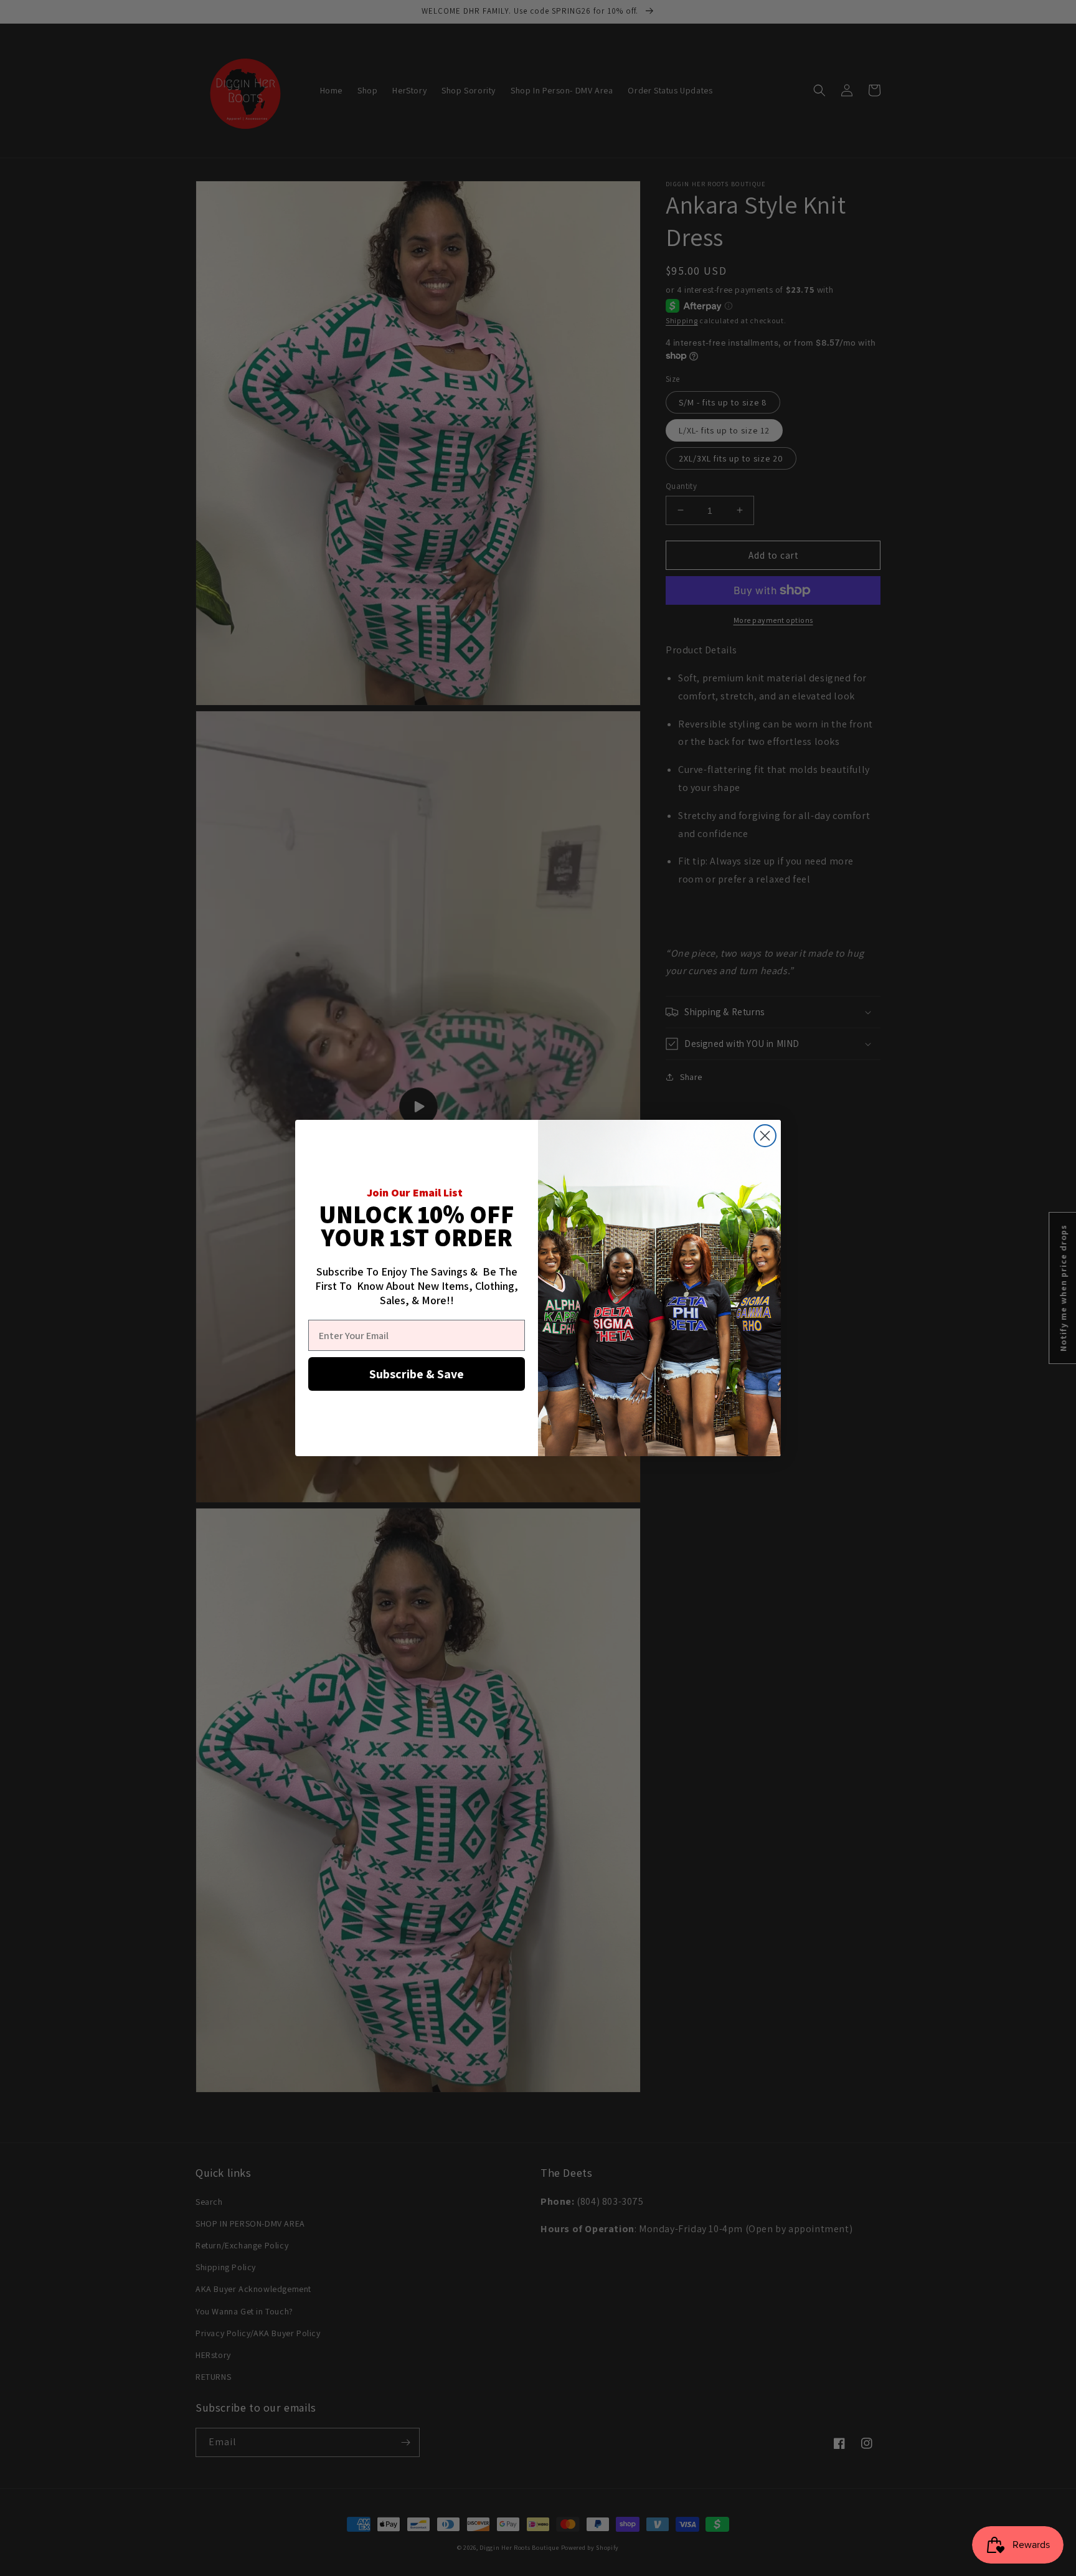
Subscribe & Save (417, 1374)
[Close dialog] (765, 1136)
